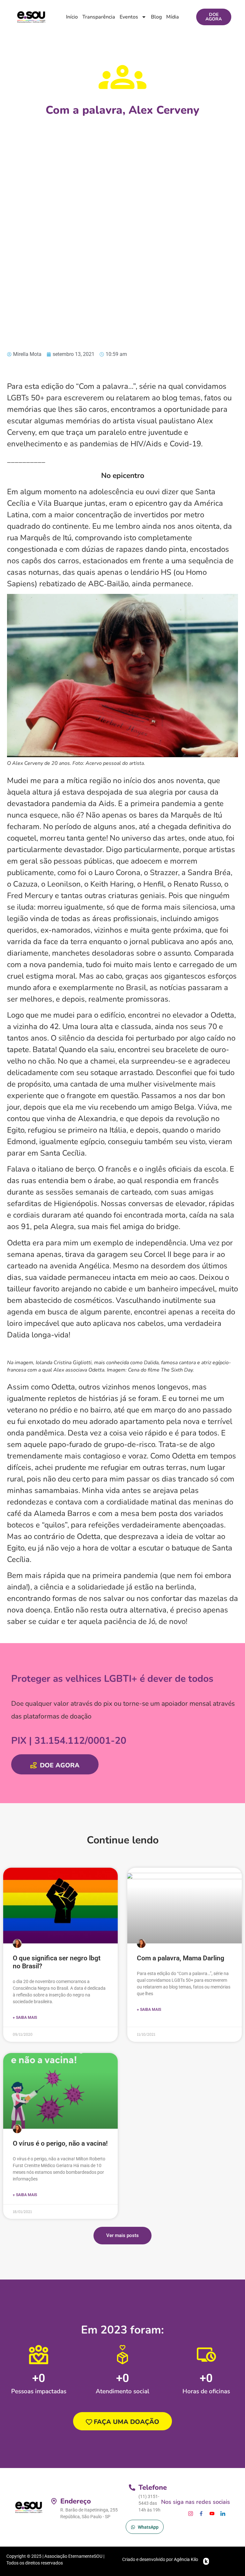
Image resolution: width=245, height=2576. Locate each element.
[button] (122, 2236)
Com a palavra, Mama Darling (181, 1958)
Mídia (173, 17)
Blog (156, 17)
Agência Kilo (186, 2559)
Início (72, 17)
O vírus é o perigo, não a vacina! (60, 2143)
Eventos (129, 17)
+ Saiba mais (25, 2018)
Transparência (99, 17)
